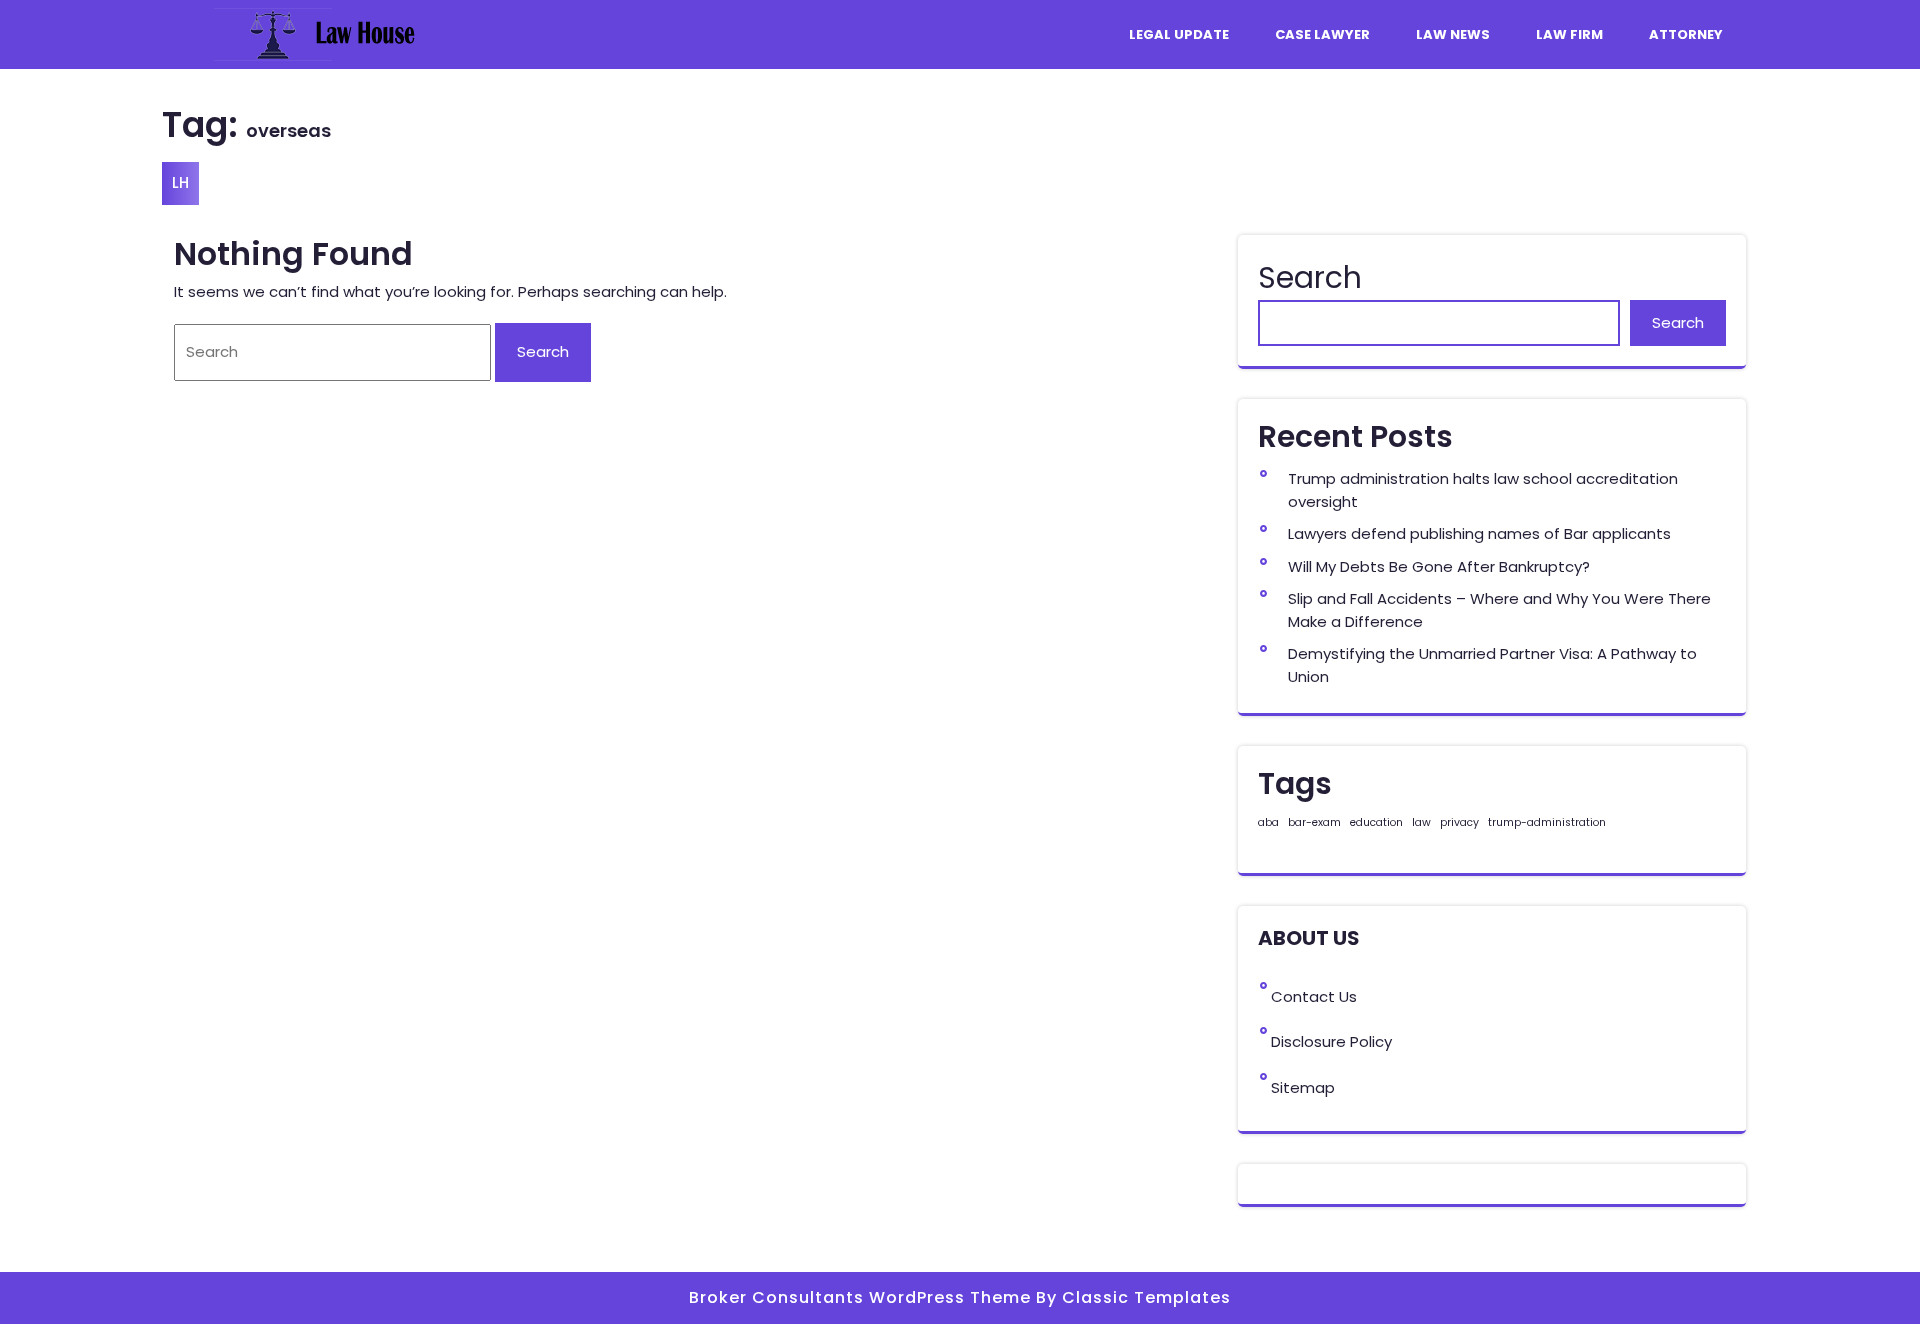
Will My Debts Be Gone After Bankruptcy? (1439, 566)
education (1376, 822)
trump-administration (1547, 822)
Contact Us (1314, 996)
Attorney (1686, 34)
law (1421, 822)
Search (1310, 277)
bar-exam (1314, 822)
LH (180, 182)
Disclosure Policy (1331, 1041)
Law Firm (1569, 34)
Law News (1453, 34)
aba (1268, 822)
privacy (1459, 822)
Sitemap (1303, 1087)
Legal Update (1179, 34)
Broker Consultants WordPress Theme (862, 1297)
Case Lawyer (1322, 34)
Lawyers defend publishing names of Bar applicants (1479, 533)
